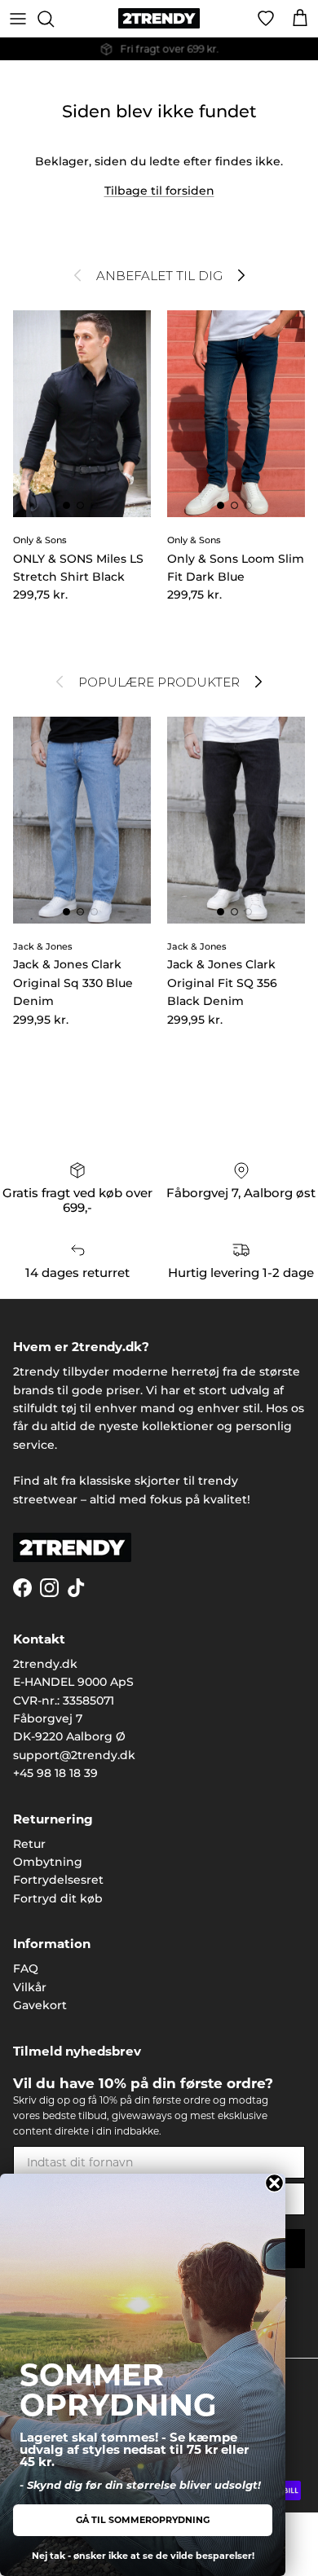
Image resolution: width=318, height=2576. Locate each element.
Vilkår (30, 1987)
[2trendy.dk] (159, 18)
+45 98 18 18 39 (55, 1773)
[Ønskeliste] (266, 19)
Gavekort (40, 2005)
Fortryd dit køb (58, 1898)
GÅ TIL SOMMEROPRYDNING (143, 2520)
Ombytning (48, 1862)
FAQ (26, 1968)
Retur (29, 1844)
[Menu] (18, 19)
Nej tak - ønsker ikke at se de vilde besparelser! (143, 2556)
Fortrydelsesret (58, 1880)
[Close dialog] (274, 2183)
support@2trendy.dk (74, 1755)
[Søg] (54, 19)
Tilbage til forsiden (159, 191)
